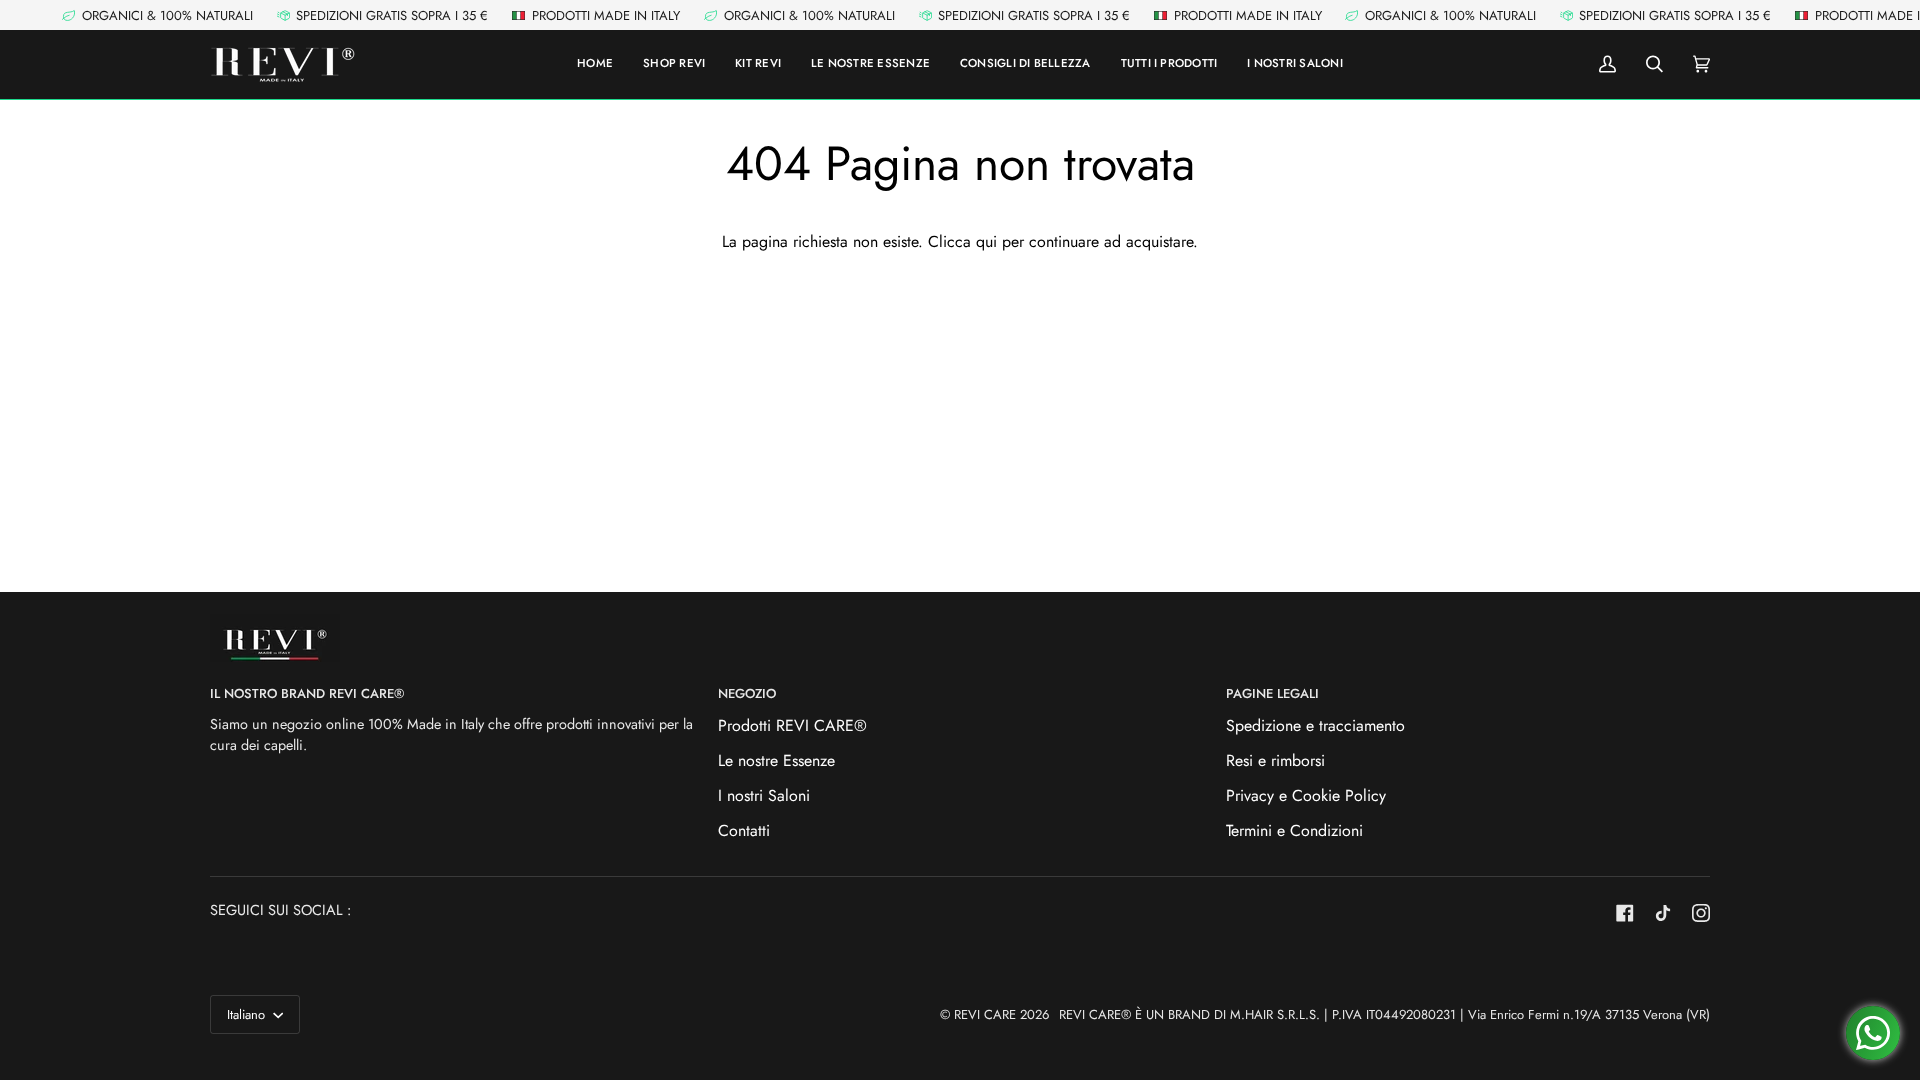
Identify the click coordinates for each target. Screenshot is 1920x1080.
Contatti (744, 830)
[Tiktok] (1663, 913)
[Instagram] (1701, 913)
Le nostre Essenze (776, 760)
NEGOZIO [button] (747, 693)
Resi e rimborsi (1275, 760)
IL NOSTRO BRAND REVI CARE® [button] (307, 693)
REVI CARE (985, 1014)
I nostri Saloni (764, 795)
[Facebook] (1625, 913)
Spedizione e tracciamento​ (1315, 725)
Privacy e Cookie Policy (1306, 795)
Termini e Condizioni (1294, 830)
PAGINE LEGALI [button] (1272, 693)
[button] (1169, 64)
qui (986, 241)
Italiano (248, 1014)
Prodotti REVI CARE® (792, 725)
